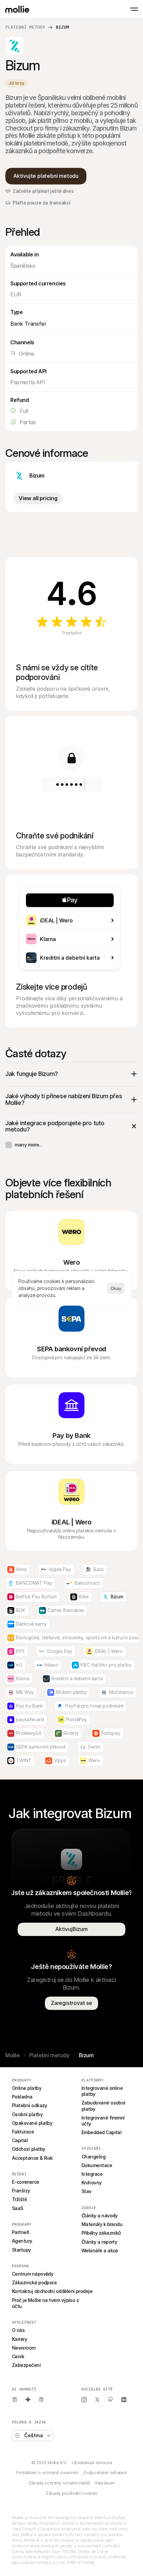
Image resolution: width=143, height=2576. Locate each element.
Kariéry (19, 2339)
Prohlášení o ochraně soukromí (47, 2472)
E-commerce (26, 2182)
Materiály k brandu (102, 2224)
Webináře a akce (100, 2251)
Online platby (27, 2088)
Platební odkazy (30, 2105)
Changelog (93, 2157)
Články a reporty (99, 2242)
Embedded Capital (101, 2132)
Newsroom (24, 2348)
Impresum (105, 2483)
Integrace (92, 2174)
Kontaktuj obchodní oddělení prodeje (52, 2291)
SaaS (18, 2208)
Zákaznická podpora (34, 2282)
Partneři (21, 2232)
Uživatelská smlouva (92, 2462)
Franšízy (21, 2191)
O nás (18, 2330)
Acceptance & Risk (32, 2158)
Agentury (22, 2241)
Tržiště (19, 2199)
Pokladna (22, 2097)
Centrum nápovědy (33, 2274)
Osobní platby (27, 2114)
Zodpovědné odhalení (105, 2472)
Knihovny (92, 2183)
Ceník (18, 2356)
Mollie (13, 2055)
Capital (20, 2140)
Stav (86, 2191)
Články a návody (100, 2216)
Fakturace (23, 2132)
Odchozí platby (28, 2149)
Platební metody (25, 27)
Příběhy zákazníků (101, 2233)
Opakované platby (32, 2123)
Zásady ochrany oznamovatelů (60, 2483)
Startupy (21, 2250)
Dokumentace (97, 2165)
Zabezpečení (26, 2365)
